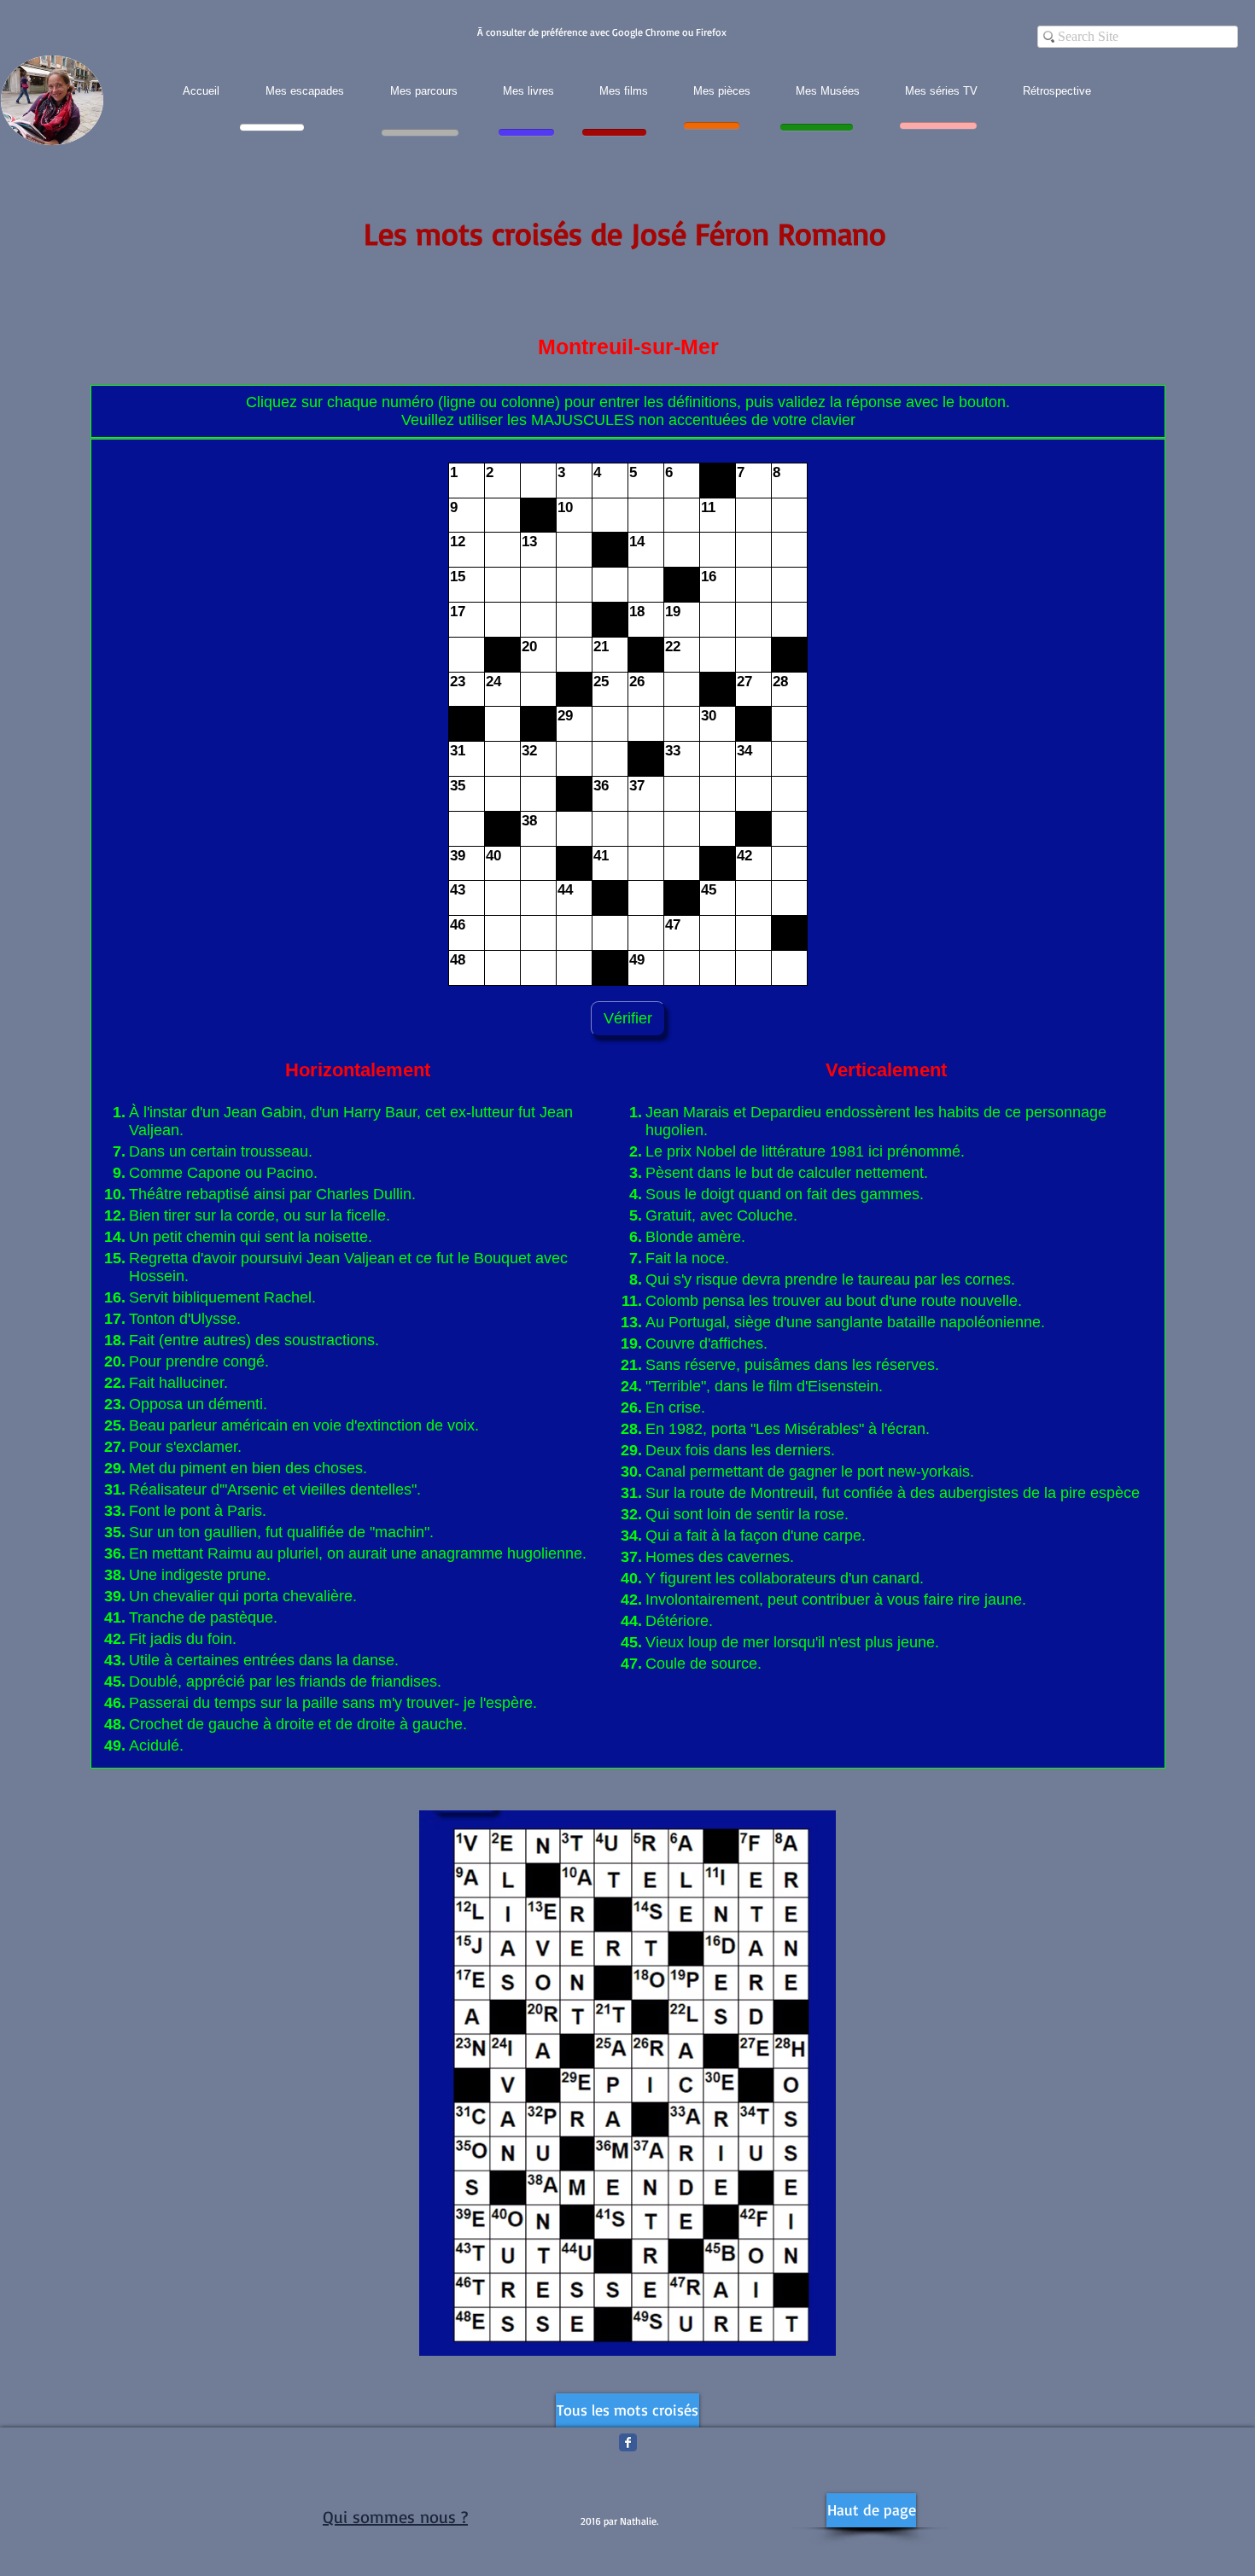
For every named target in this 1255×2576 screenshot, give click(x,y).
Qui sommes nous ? (395, 2517)
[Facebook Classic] (628, 2442)
